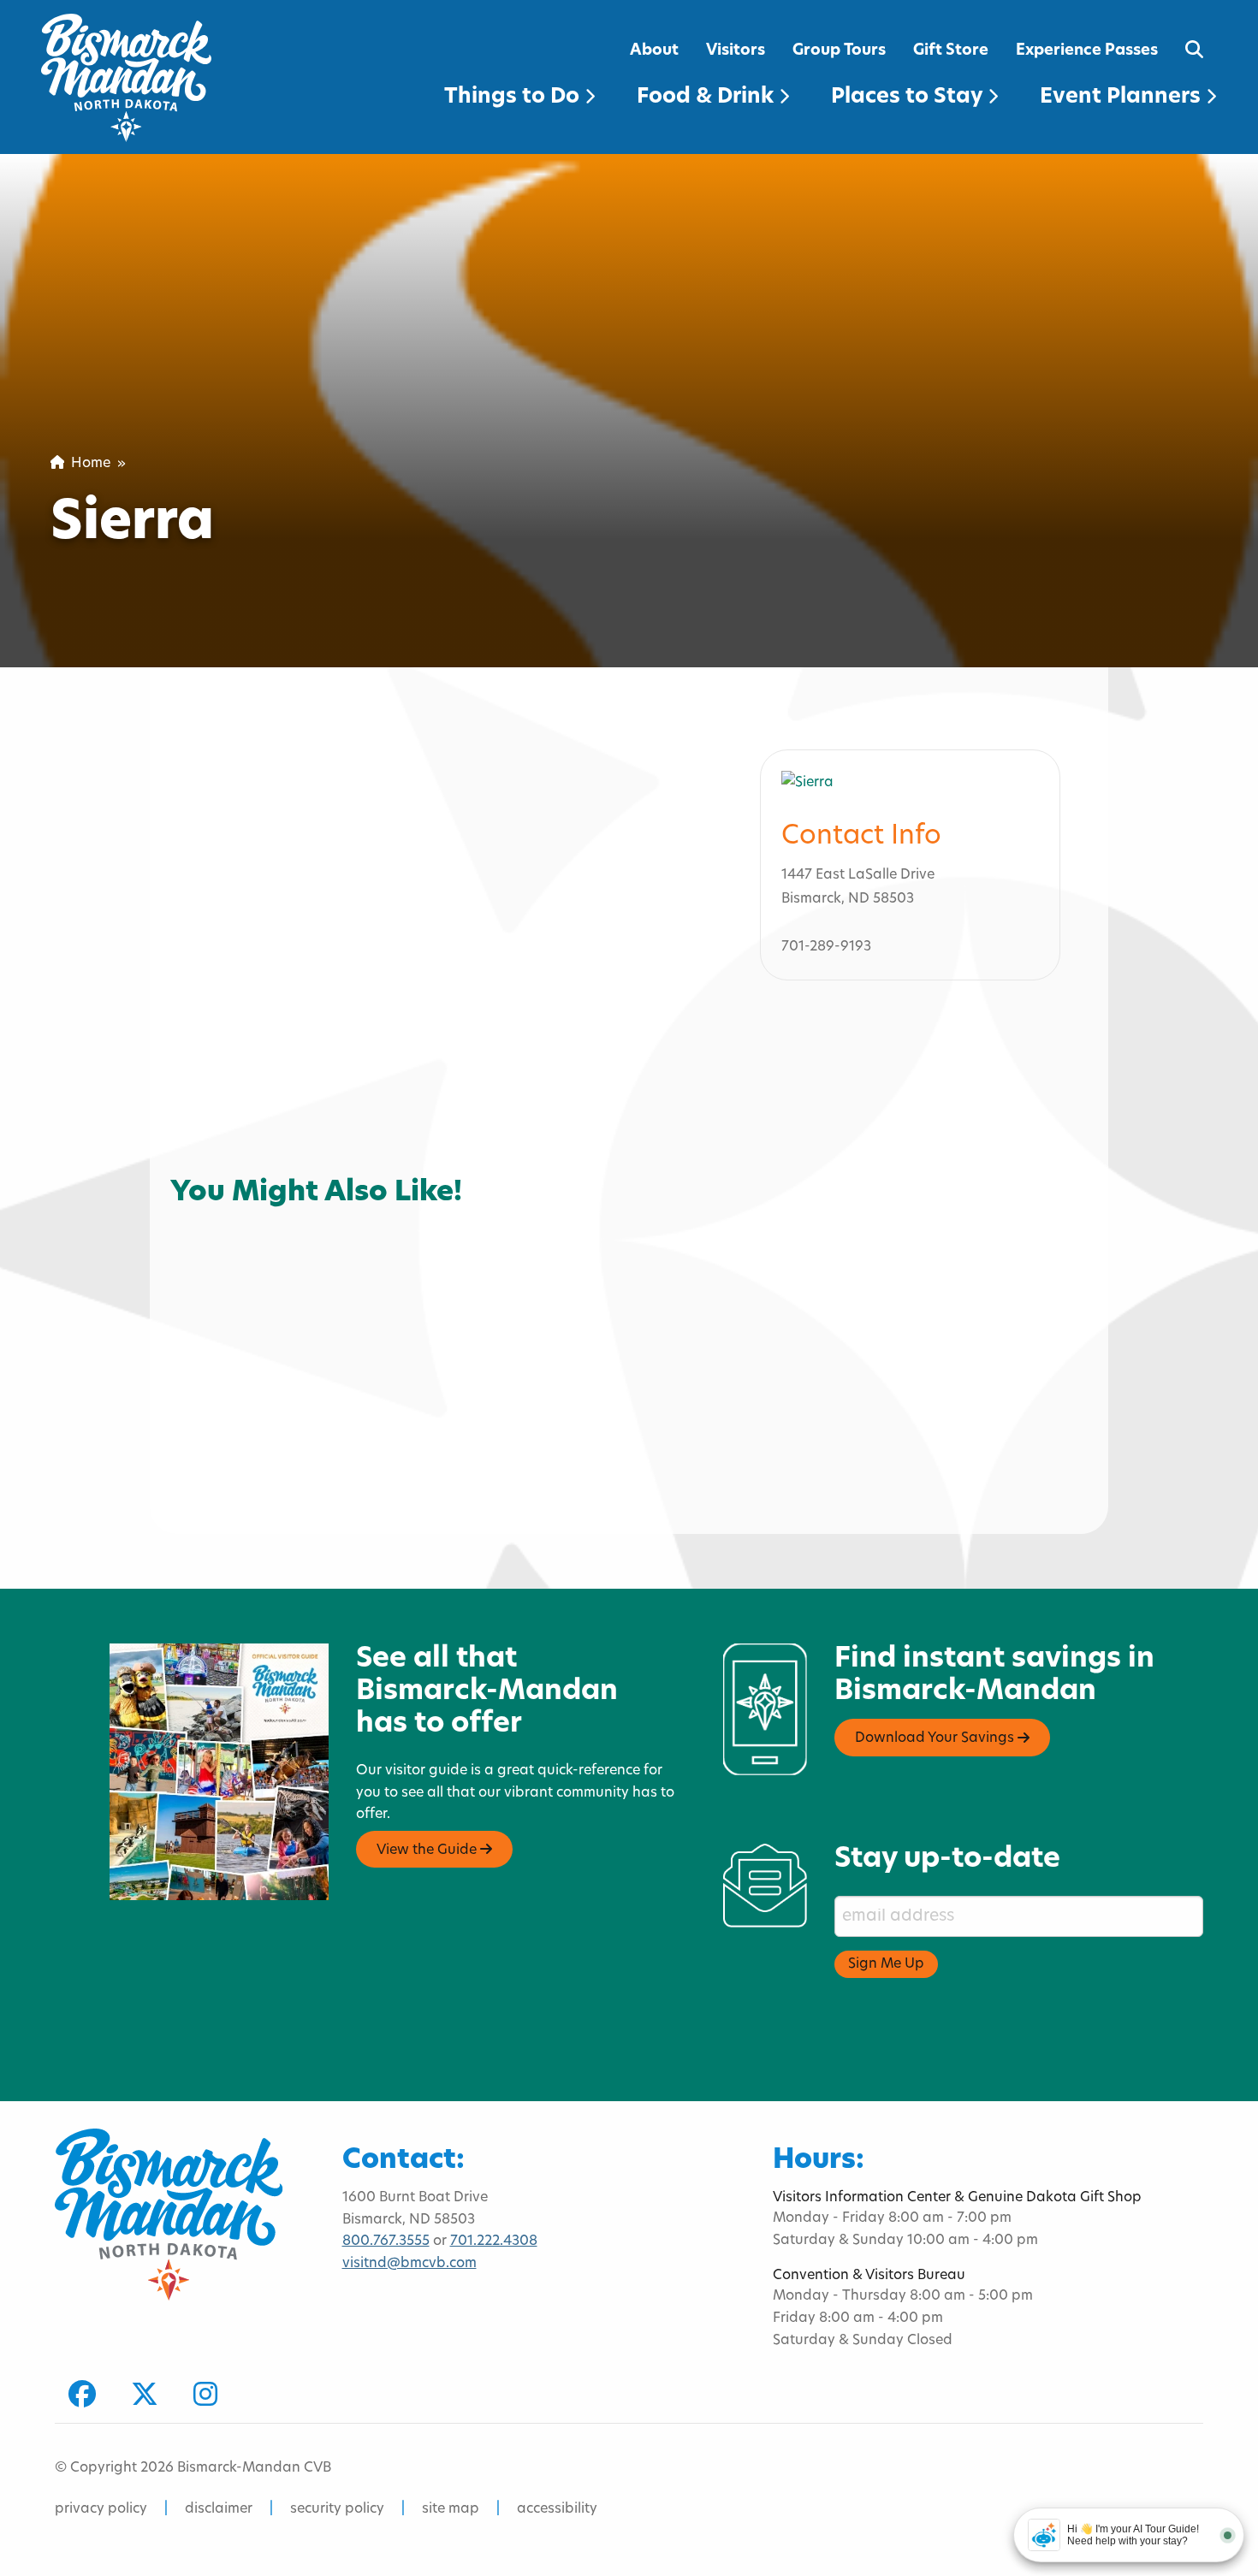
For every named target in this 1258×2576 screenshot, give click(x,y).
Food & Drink (708, 98)
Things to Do (514, 98)
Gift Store (951, 51)
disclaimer (219, 2509)
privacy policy (101, 2509)
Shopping (217, 1201)
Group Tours (839, 51)
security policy (337, 2509)
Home (87, 464)
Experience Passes (1087, 51)
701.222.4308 (494, 2241)
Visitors (736, 51)
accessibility (557, 2509)
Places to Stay (909, 98)
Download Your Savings (936, 1739)
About (654, 51)
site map (451, 2509)
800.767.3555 (386, 2241)
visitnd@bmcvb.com (409, 2264)
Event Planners (1123, 98)
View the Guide (428, 1851)
